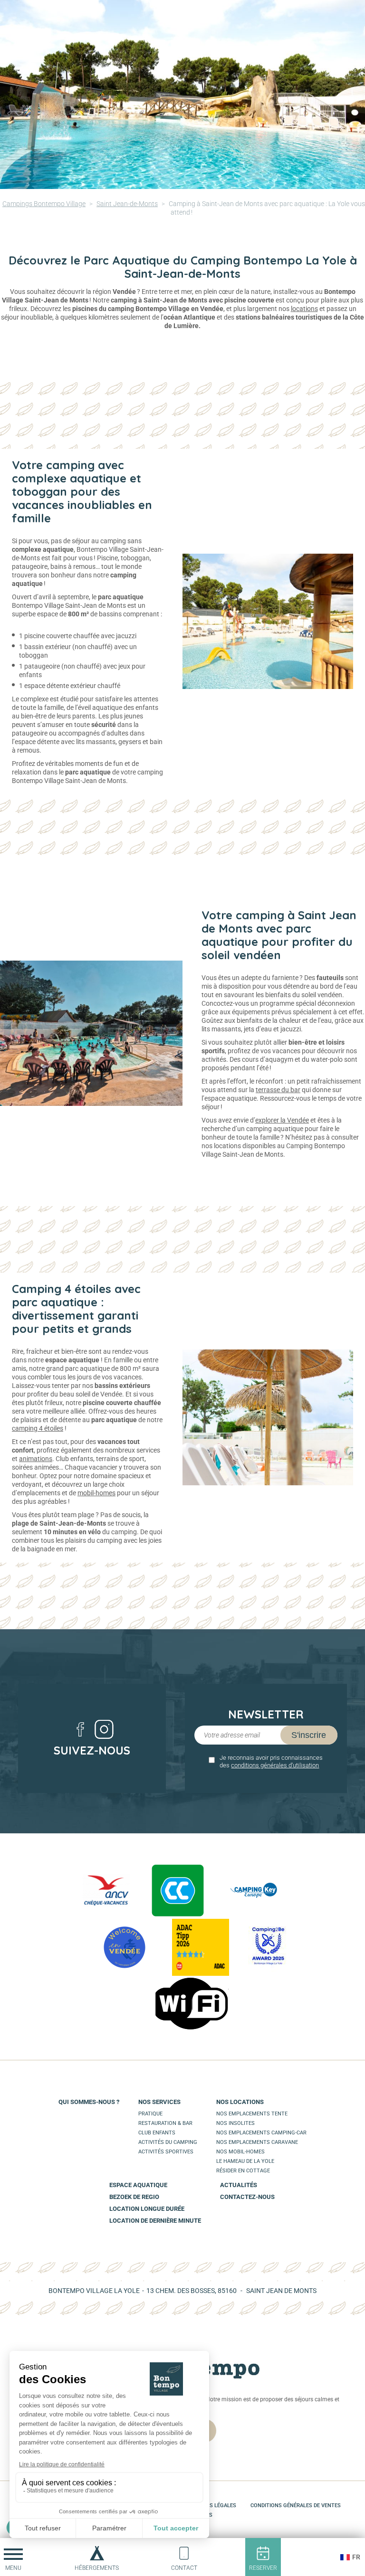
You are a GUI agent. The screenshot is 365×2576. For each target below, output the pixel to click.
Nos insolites (235, 2123)
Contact (184, 2568)
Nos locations (240, 2102)
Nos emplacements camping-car (261, 2133)
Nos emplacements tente (252, 2114)
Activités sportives (166, 2152)
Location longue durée (147, 2209)
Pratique (150, 2114)
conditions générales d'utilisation (275, 1765)
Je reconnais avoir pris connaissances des (271, 1761)
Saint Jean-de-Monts (127, 204)
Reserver (263, 2568)
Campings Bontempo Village (44, 204)
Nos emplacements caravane (257, 2142)
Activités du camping (168, 2142)
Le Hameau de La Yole (245, 2161)
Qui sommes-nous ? (89, 2102)
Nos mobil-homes (240, 2152)
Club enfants (157, 2133)
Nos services (159, 2102)
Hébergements (97, 2568)
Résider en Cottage (243, 2171)
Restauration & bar (165, 2123)
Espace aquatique (138, 2185)
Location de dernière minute (155, 2221)
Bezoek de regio (134, 2197)
